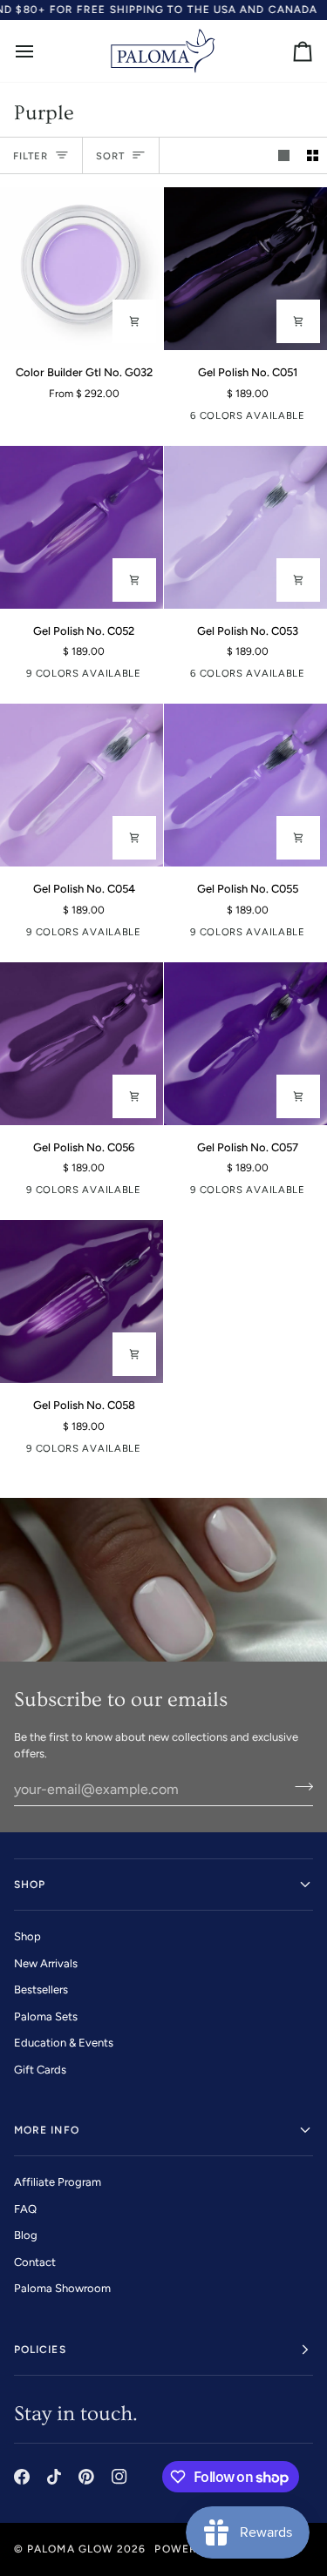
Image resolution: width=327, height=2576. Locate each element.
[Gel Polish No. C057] (245, 1044)
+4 (151, 677)
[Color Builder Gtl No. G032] (82, 269)
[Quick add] (134, 321)
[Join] (299, 1787)
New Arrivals (46, 1963)
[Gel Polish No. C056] (82, 1044)
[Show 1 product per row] (284, 155)
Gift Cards (40, 2070)
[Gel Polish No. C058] (82, 1301)
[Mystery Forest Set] (184, 419)
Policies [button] (40, 2350)
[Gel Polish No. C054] (82, 785)
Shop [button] (30, 1885)
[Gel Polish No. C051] (245, 269)
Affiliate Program (58, 2182)
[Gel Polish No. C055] (245, 785)
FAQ (25, 2209)
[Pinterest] (86, 2477)
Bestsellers (41, 1989)
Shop (27, 1936)
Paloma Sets (46, 2016)
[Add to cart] (298, 321)
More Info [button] (47, 2130)
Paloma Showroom (62, 2288)
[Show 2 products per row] (313, 155)
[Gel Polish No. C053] (245, 527)
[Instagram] (119, 2477)
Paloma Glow (70, 2549)
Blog (26, 2235)
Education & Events (64, 2043)
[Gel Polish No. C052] (82, 527)
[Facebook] (22, 2477)
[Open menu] (40, 51)
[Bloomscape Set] (184, 677)
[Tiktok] (54, 2477)
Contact (35, 2262)
